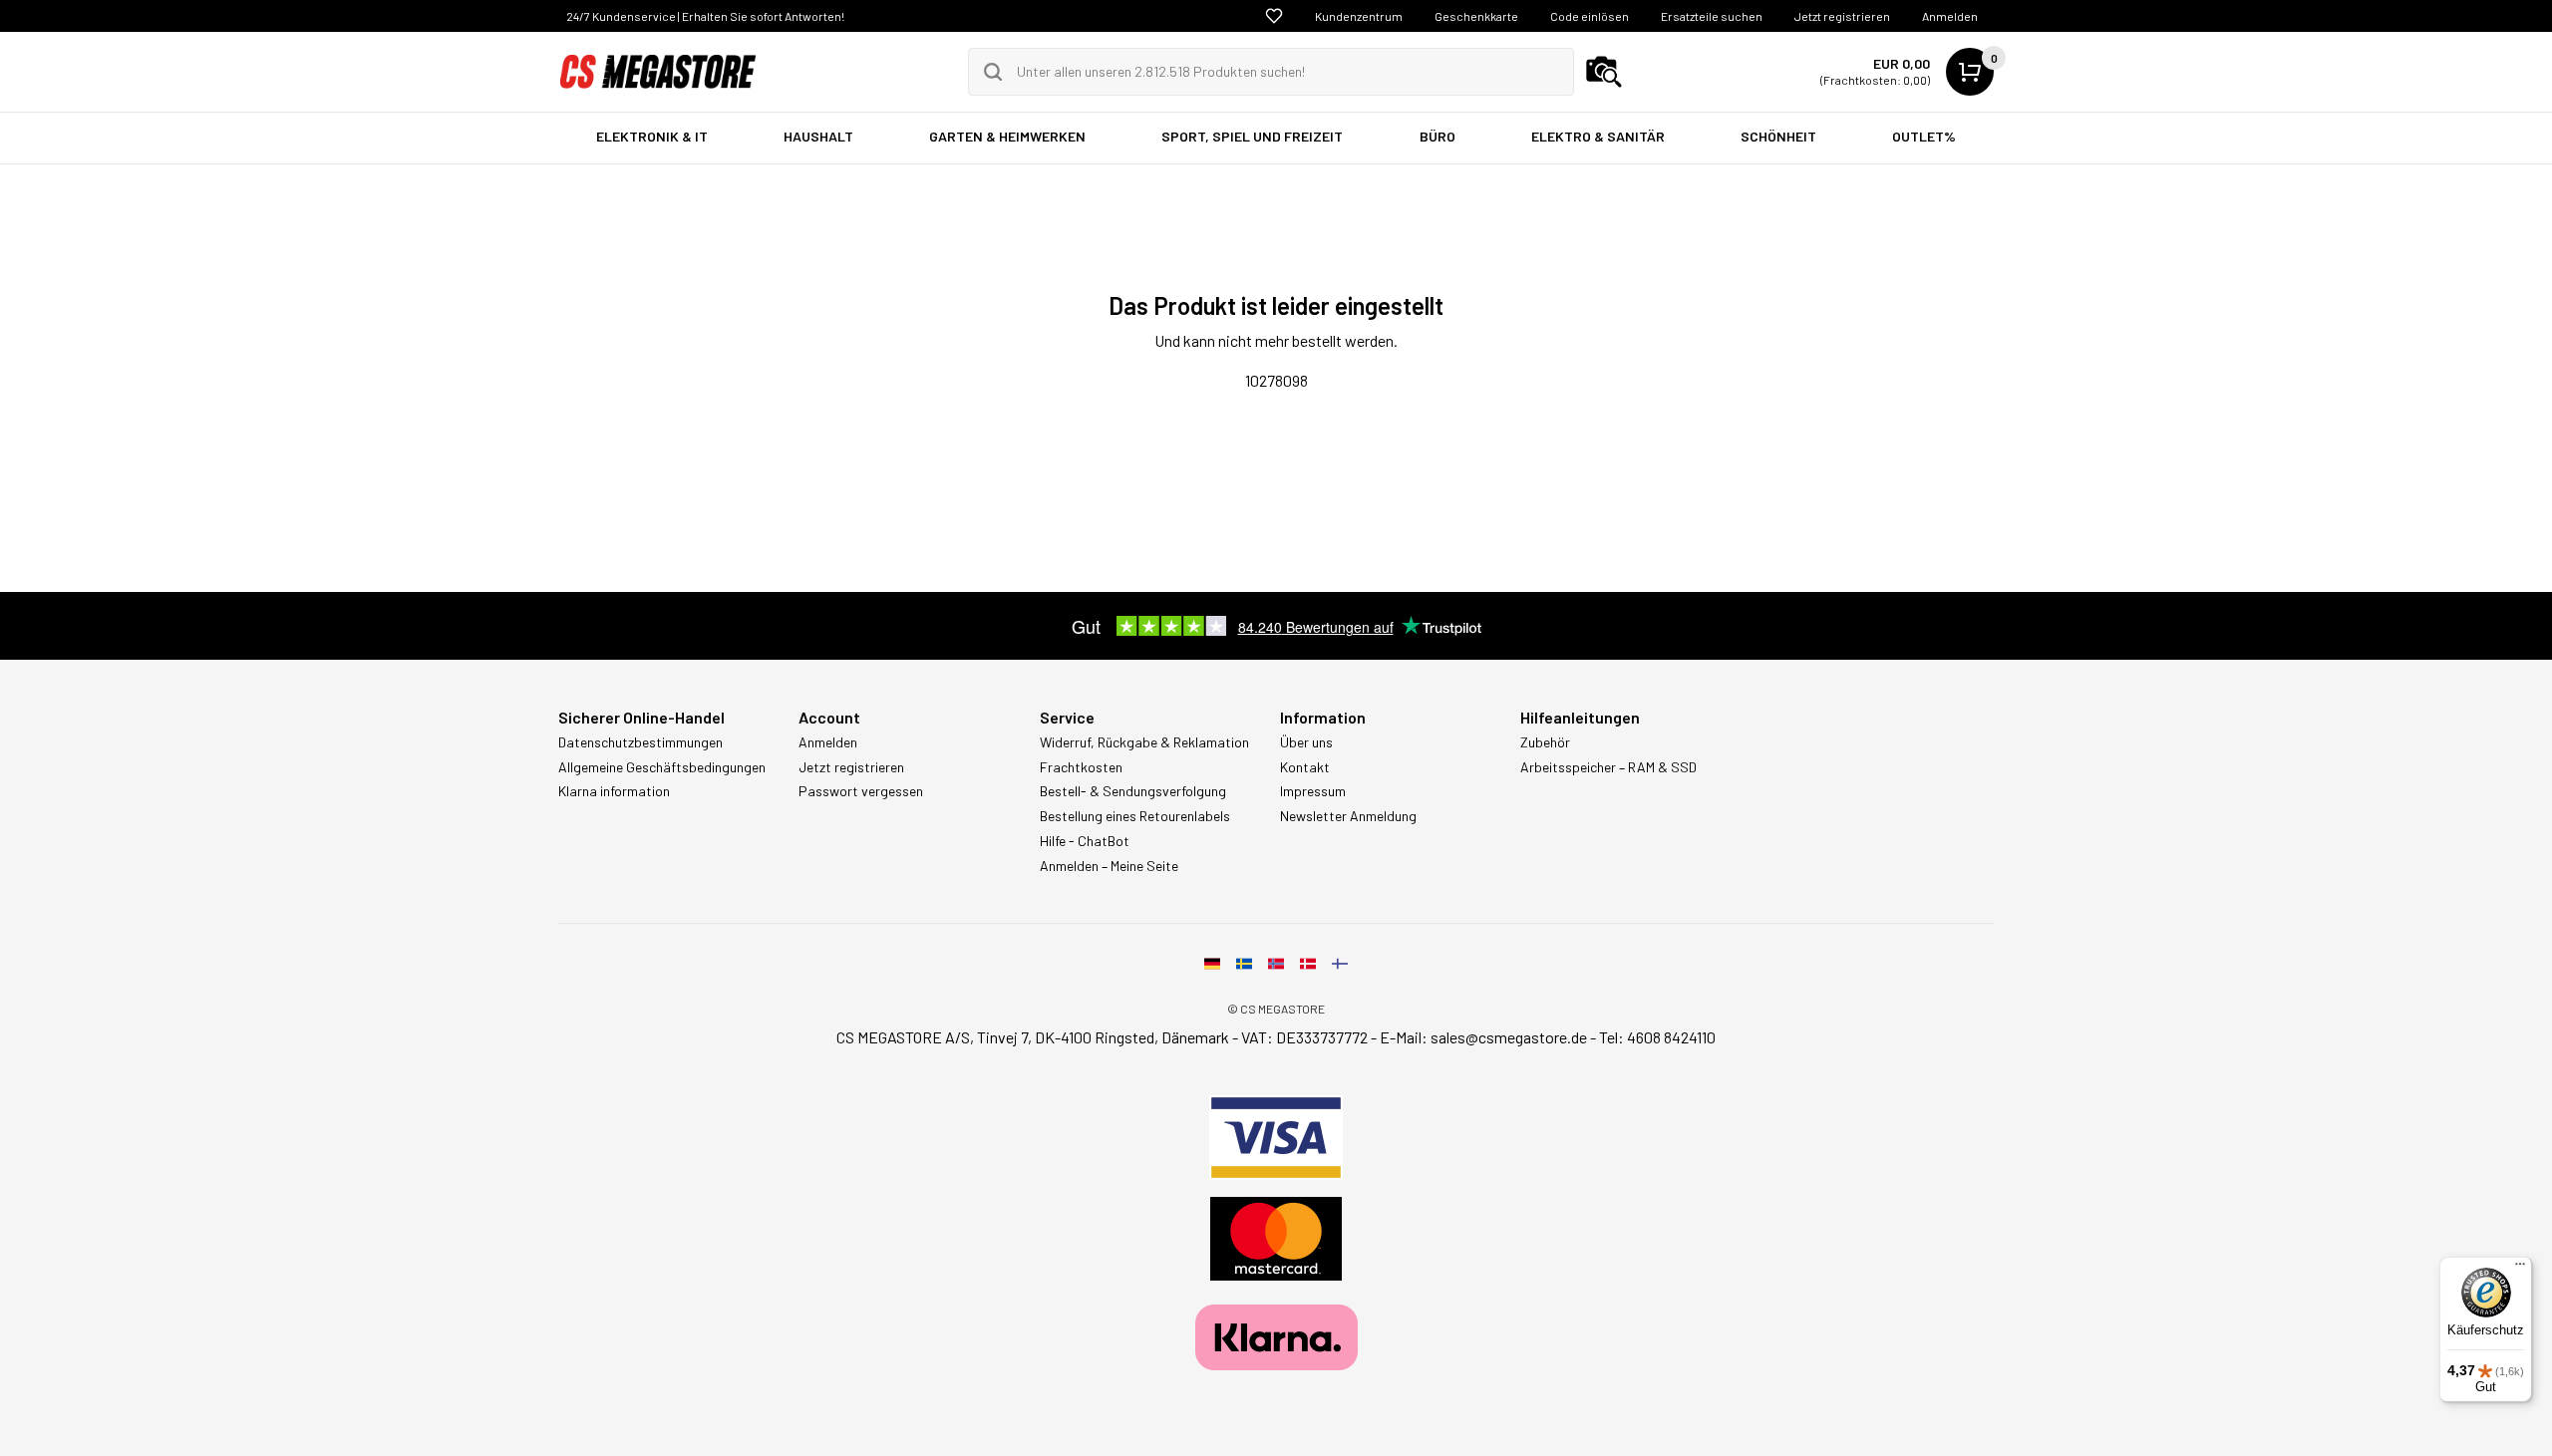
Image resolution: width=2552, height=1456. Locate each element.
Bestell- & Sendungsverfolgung (1133, 791)
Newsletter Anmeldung (1348, 816)
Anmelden (1950, 16)
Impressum (1313, 791)
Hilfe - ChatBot (1085, 841)
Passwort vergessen (861, 791)
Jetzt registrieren (1842, 16)
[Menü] (2520, 1269)
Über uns (1306, 742)
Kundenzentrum (1359, 16)
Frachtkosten (1081, 767)
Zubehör (1545, 742)
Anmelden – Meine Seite (1109, 866)
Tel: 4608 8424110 (1657, 1037)
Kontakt (1305, 767)
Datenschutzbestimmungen (640, 742)
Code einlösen (1590, 16)
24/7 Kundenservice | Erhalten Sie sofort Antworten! (705, 16)
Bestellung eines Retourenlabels (1135, 816)
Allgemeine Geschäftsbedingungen (662, 767)
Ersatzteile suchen (1712, 16)
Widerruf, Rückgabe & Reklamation (1144, 742)
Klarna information (614, 791)
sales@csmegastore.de (1509, 1037)
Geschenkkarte (1476, 16)
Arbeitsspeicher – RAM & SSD (1608, 767)
